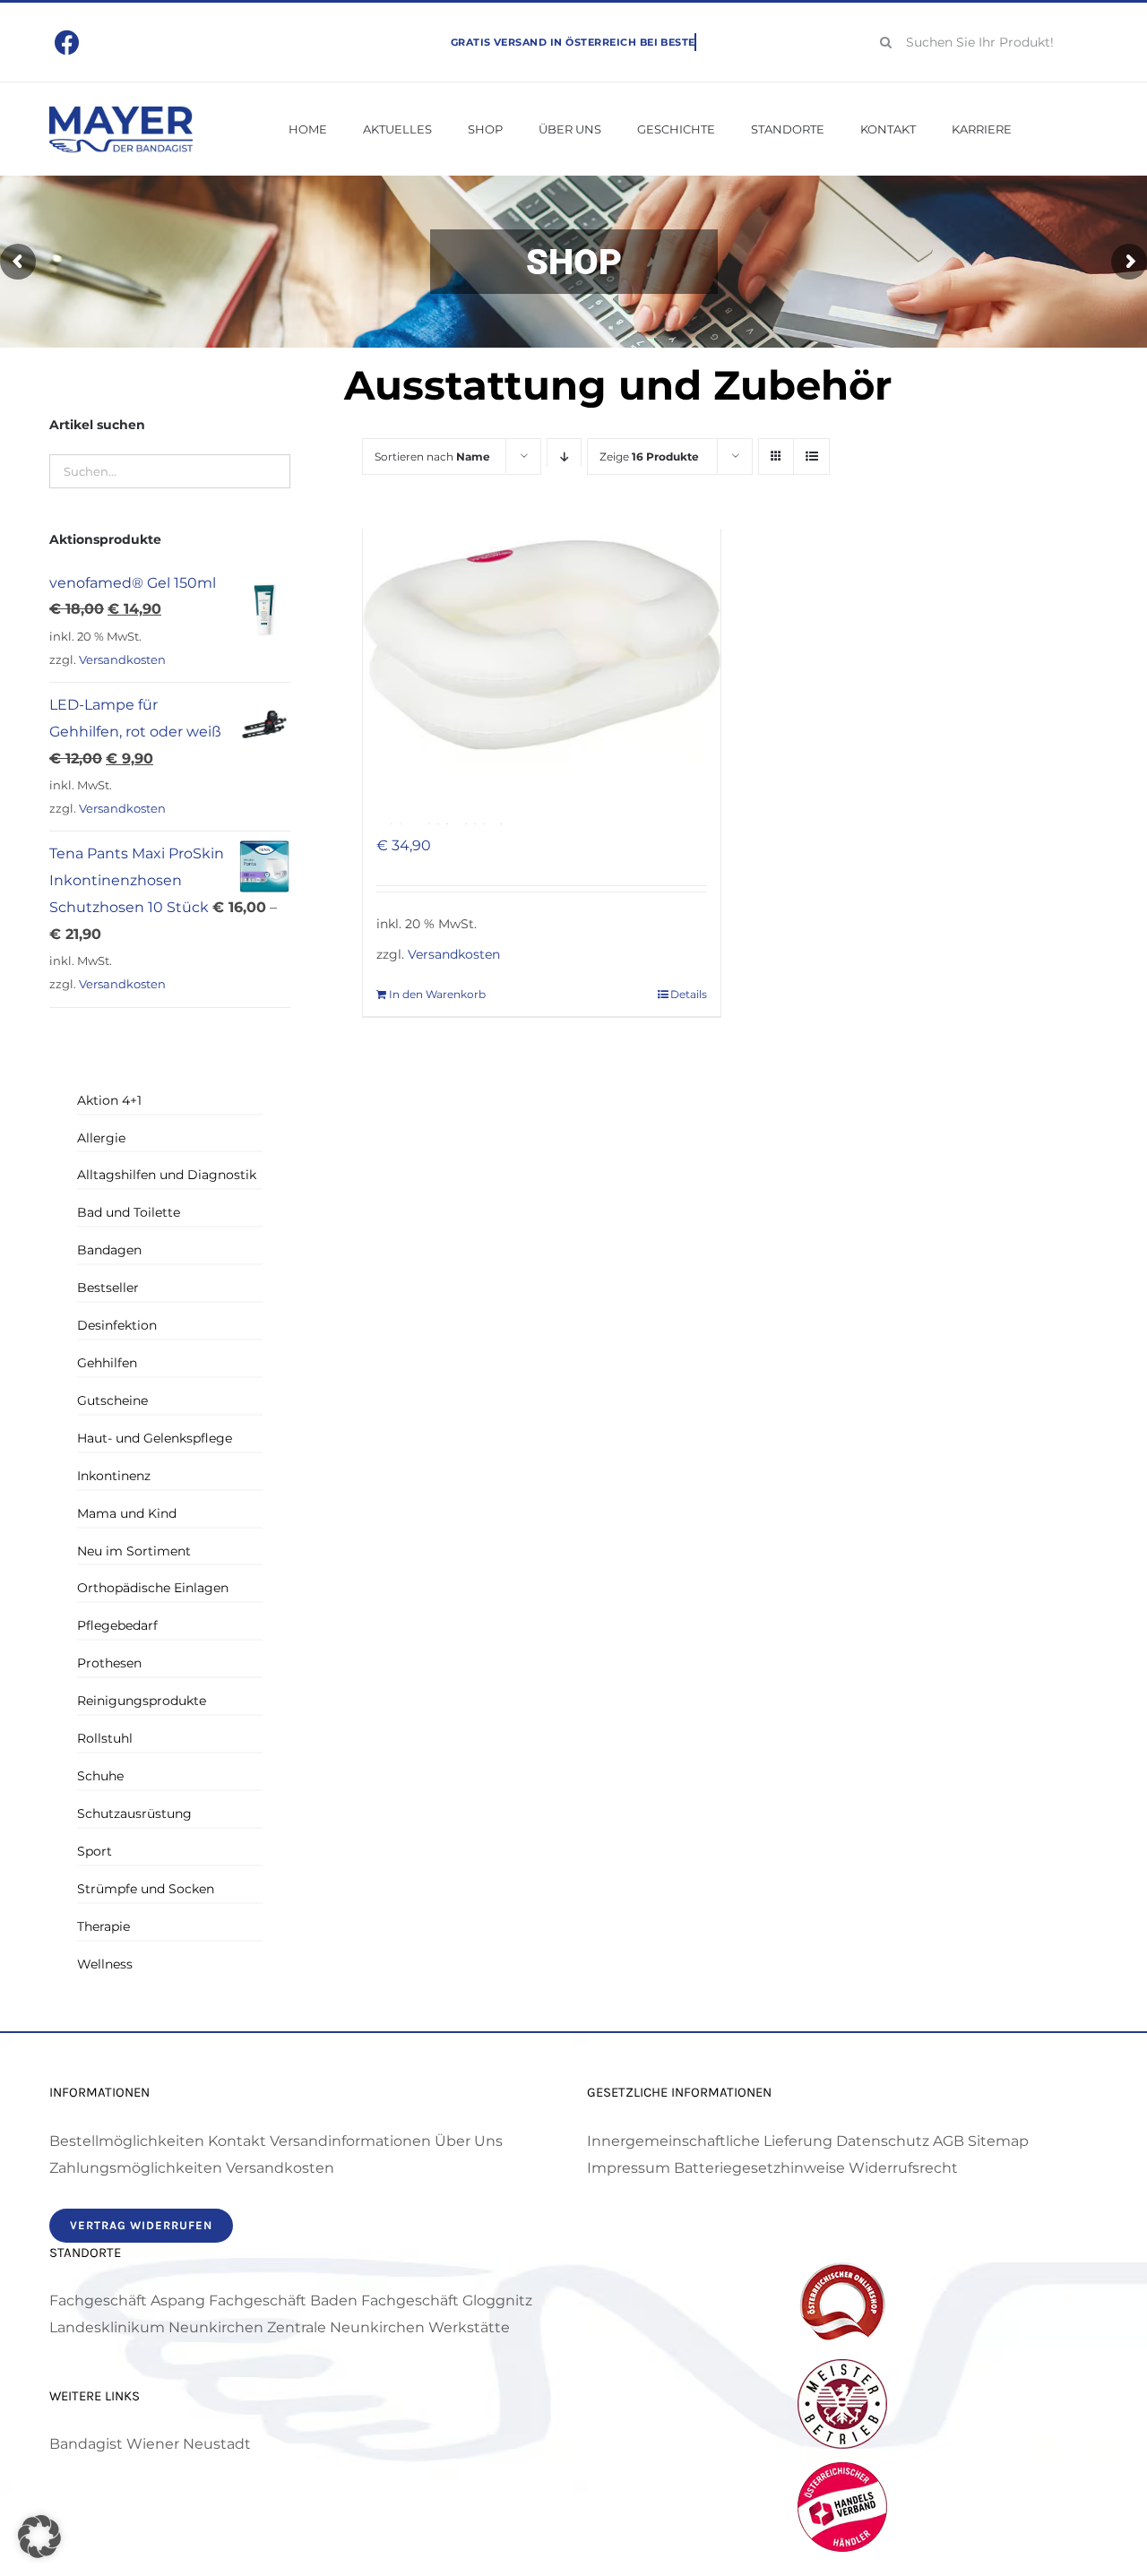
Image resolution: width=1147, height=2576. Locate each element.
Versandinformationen (350, 2141)
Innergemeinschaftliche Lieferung (710, 2141)
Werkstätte (469, 2327)
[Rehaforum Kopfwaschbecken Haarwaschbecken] (541, 645)
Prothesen (109, 1663)
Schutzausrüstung (134, 1814)
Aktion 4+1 (109, 1100)
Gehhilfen (107, 1363)
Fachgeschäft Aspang (127, 2300)
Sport (95, 1851)
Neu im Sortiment (134, 1551)
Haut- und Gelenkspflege (155, 1438)
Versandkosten (454, 954)
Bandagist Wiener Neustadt (150, 2444)
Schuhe (100, 1776)
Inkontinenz (114, 1476)
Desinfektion (117, 1325)
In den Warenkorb (437, 994)
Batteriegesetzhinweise (759, 2168)
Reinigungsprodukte (142, 1701)
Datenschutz (883, 2141)
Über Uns (469, 2141)
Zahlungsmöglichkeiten (136, 2168)
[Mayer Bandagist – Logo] (121, 112)
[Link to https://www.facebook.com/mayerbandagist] (68, 43)
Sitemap (998, 2141)
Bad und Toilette (129, 1212)
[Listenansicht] (811, 457)
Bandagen (109, 1250)
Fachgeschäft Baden (283, 2300)
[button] (39, 2537)
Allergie (101, 1138)
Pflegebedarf (117, 1625)
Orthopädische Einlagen (153, 1588)
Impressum (629, 2168)
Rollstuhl (105, 1738)
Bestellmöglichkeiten (127, 2141)
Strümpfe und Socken (146, 1889)
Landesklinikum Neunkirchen (156, 2327)
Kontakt (237, 2141)
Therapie (103, 1926)
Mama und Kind (127, 1513)
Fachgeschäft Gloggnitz (447, 2300)
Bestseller (108, 1288)
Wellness (105, 1964)
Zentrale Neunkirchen (346, 2327)
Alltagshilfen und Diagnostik (167, 1175)
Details (689, 994)
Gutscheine (112, 1400)
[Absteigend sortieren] (564, 457)
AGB (949, 2141)
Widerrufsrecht (903, 2168)
